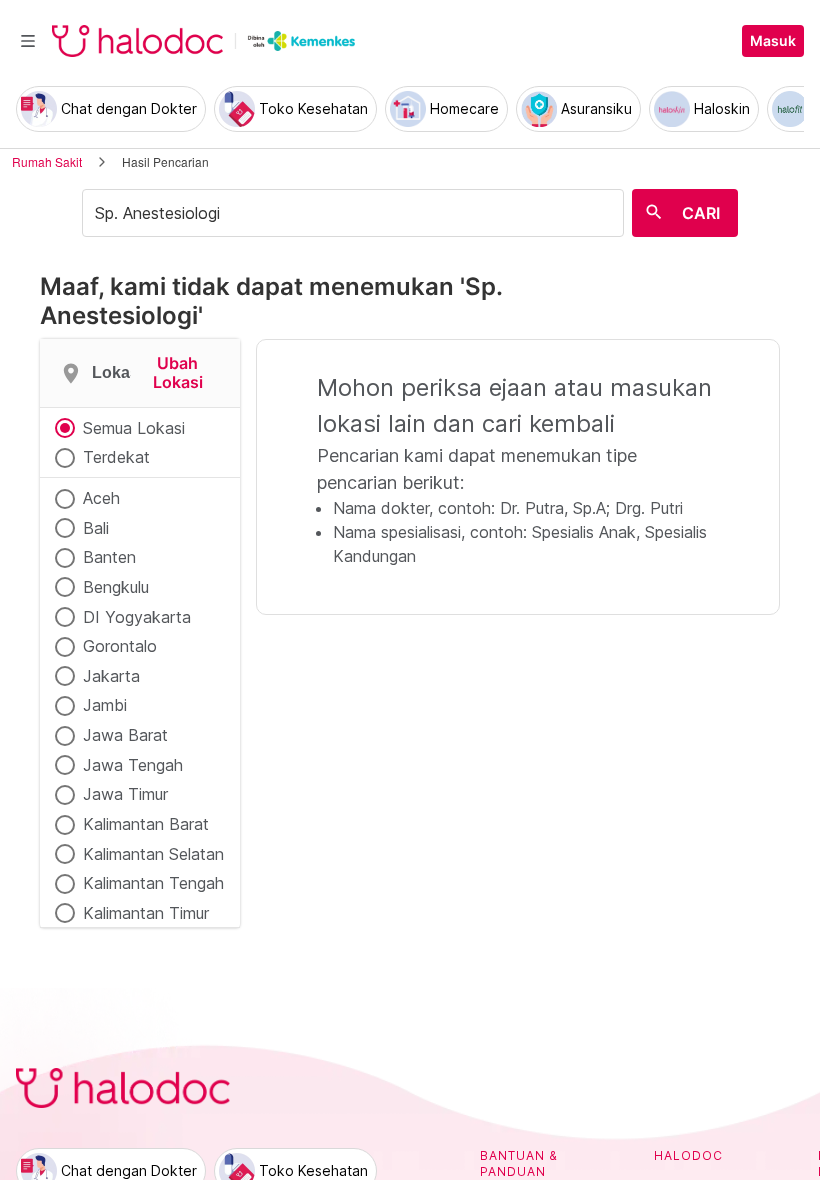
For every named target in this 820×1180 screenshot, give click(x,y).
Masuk (773, 41)
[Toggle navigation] (28, 41)
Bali (96, 528)
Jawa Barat (125, 735)
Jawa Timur (125, 794)
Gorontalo (120, 646)
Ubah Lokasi (178, 372)
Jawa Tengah (133, 765)
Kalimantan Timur (146, 913)
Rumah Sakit (47, 161)
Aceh (101, 498)
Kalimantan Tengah (153, 883)
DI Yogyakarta (137, 617)
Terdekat (116, 457)
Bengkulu (116, 587)
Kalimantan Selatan (153, 854)
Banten (109, 557)
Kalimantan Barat (146, 824)
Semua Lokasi (134, 428)
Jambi (105, 705)
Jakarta (111, 676)
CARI (701, 213)
